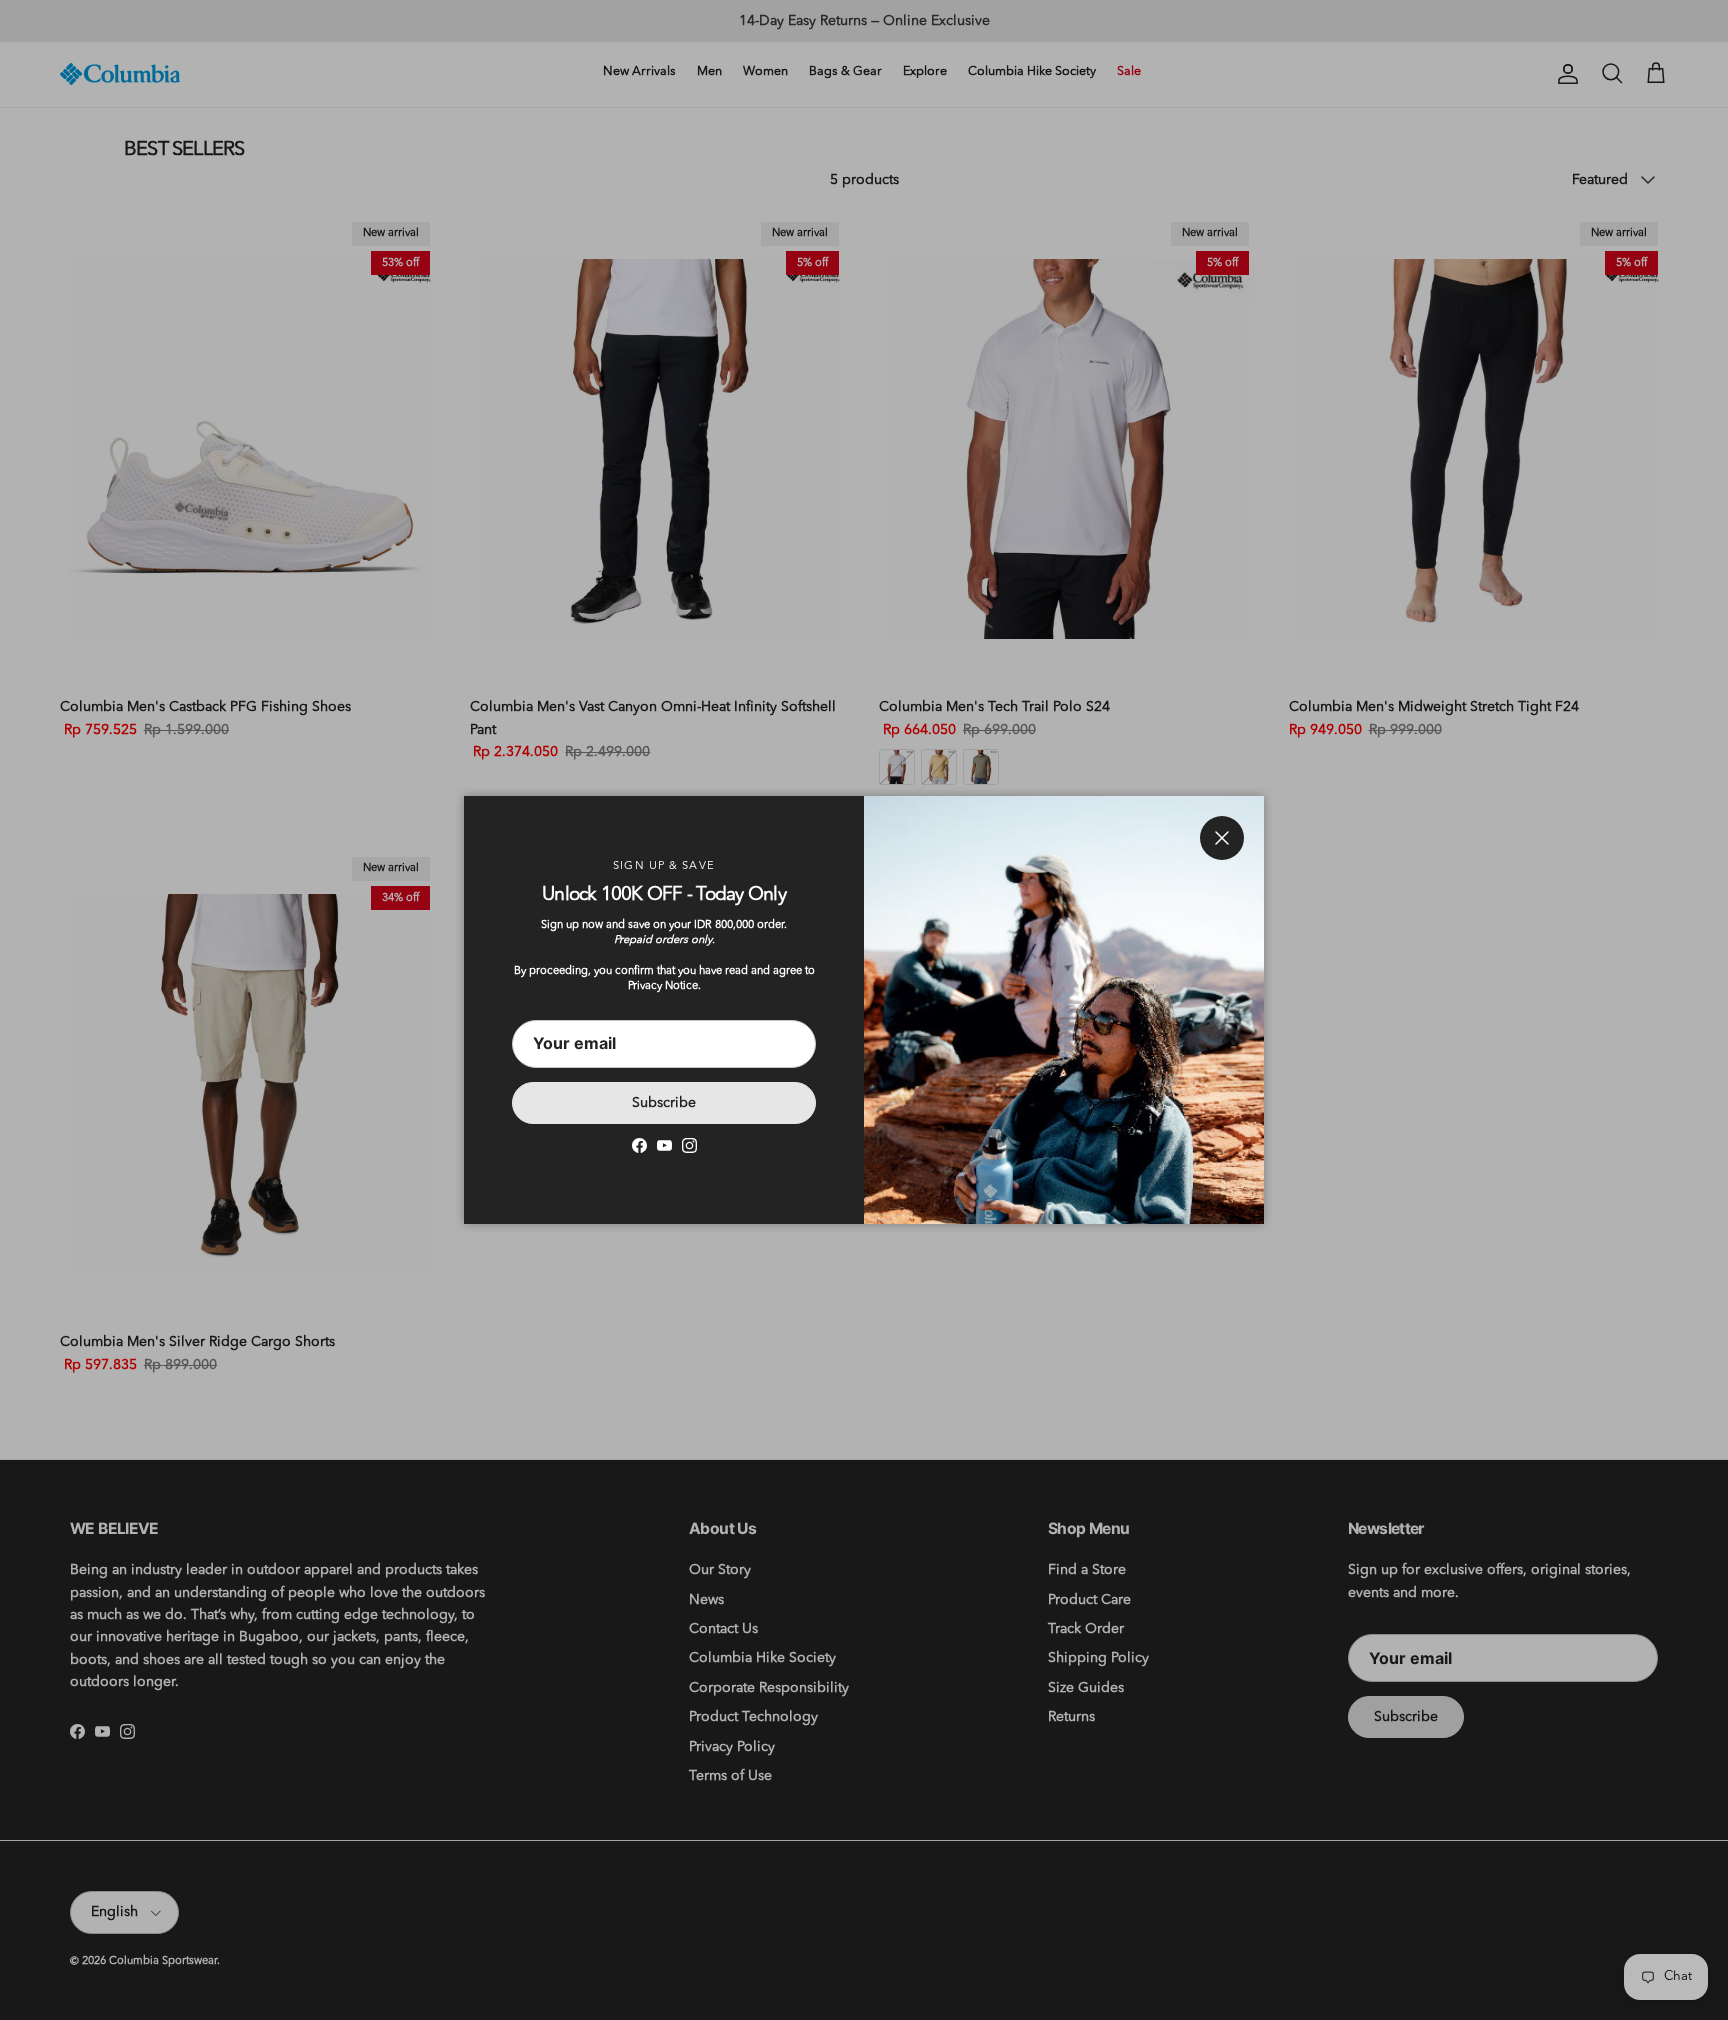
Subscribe (664, 1103)
